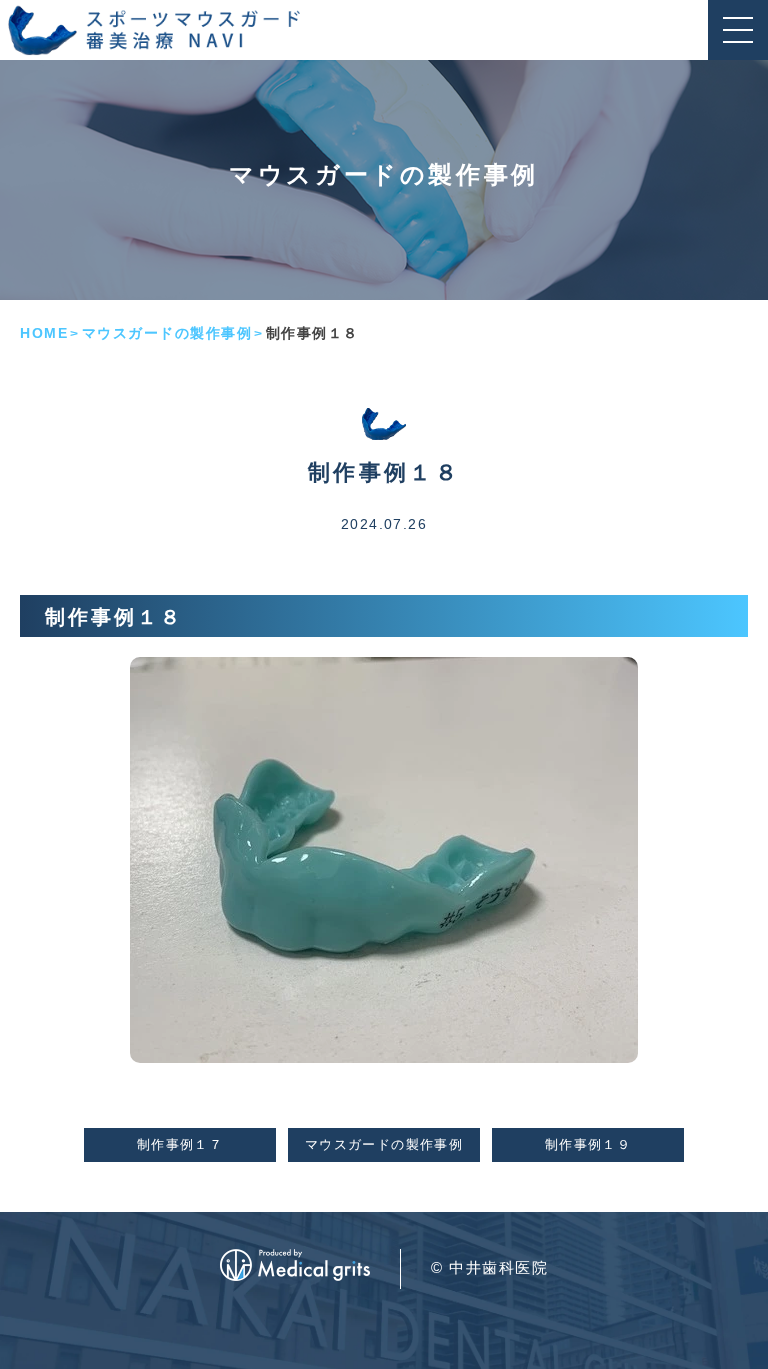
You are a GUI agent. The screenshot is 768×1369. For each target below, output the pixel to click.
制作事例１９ (588, 1145)
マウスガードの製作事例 (167, 333)
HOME (44, 333)
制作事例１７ (180, 1145)
